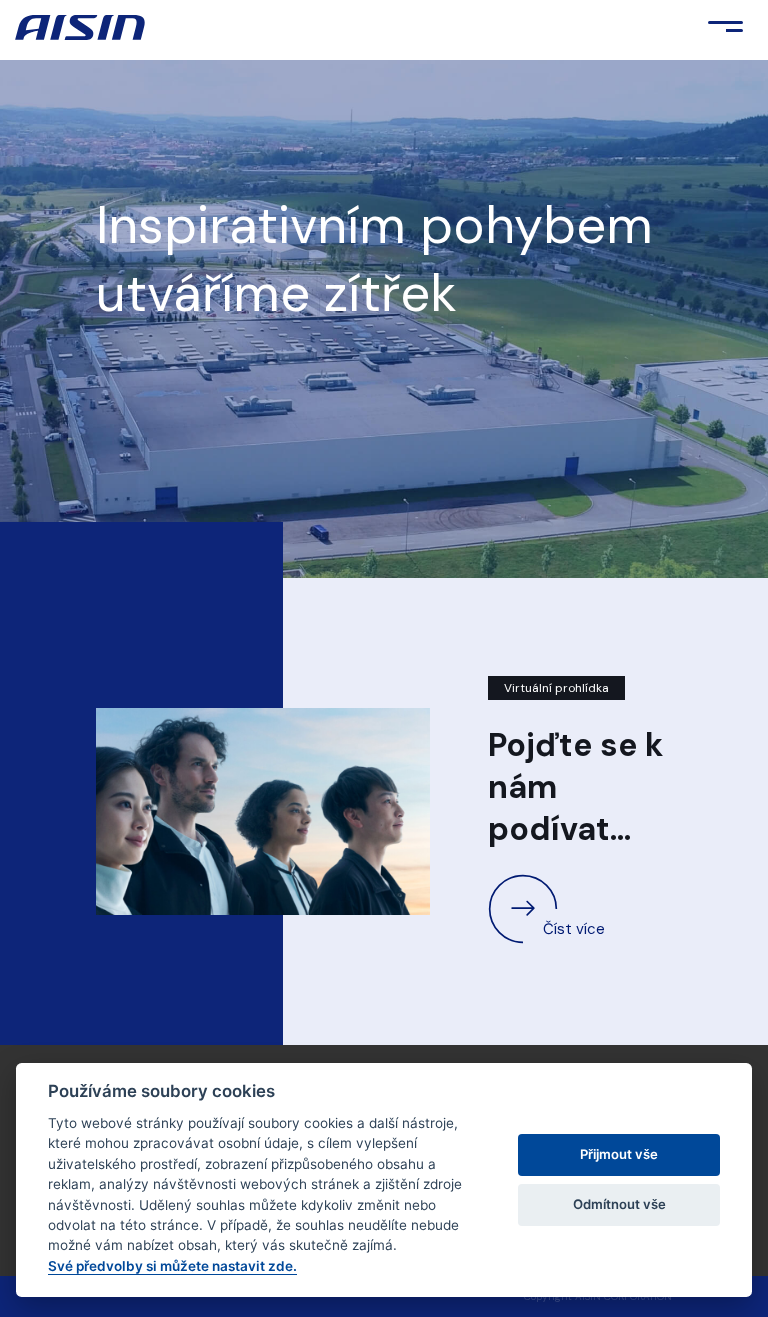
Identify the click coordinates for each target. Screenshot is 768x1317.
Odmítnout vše (619, 1204)
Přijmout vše (619, 1154)
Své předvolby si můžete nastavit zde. (172, 1266)
